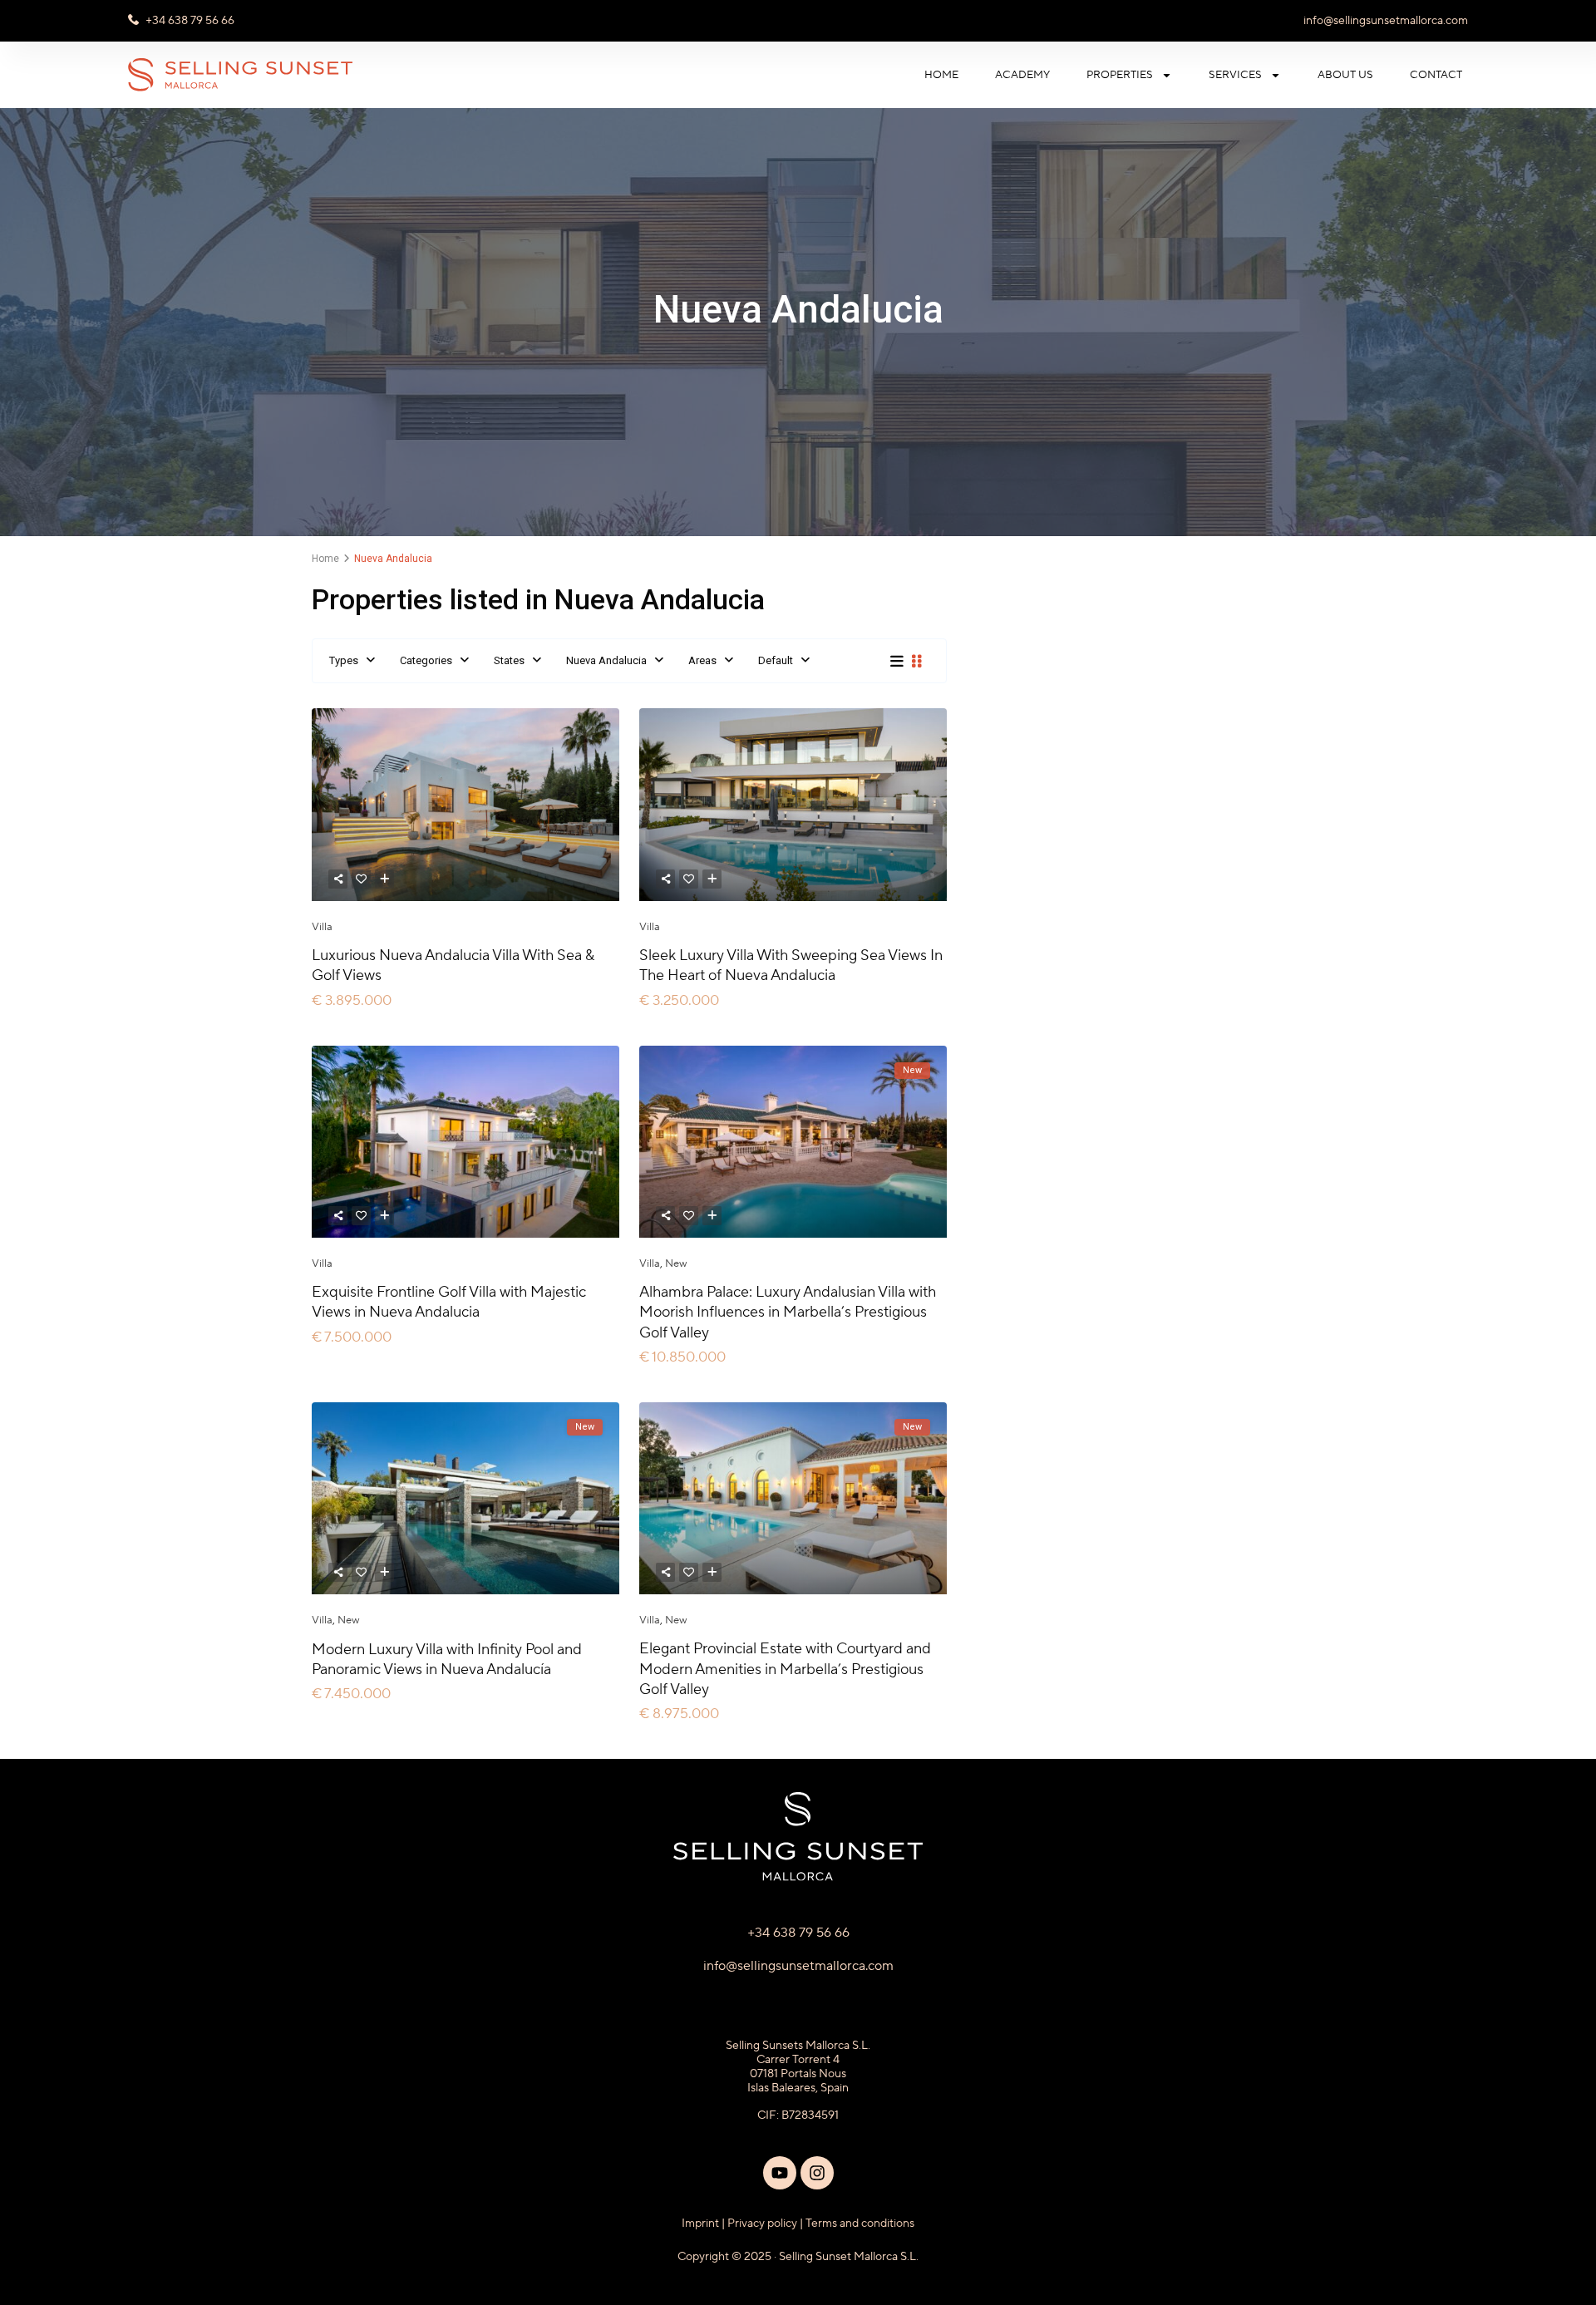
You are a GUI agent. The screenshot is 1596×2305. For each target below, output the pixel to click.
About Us (1345, 75)
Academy (1022, 75)
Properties (1120, 75)
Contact (1436, 75)
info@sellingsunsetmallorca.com (1386, 21)
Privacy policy (762, 2224)
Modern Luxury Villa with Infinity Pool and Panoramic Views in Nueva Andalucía (447, 1660)
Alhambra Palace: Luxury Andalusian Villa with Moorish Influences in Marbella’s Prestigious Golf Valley (788, 1313)
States (509, 660)
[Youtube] (780, 2173)
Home (941, 75)
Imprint (700, 2224)
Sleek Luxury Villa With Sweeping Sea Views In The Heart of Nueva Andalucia (791, 965)
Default (776, 660)
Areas (702, 660)
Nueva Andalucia (606, 660)
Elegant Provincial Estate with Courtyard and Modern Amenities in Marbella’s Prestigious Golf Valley (785, 1669)
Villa (322, 927)
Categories (426, 660)
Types (344, 660)
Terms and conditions (860, 2224)
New (676, 1263)
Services (1235, 75)
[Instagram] (817, 2173)
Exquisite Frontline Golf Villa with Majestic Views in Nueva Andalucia (449, 1302)
